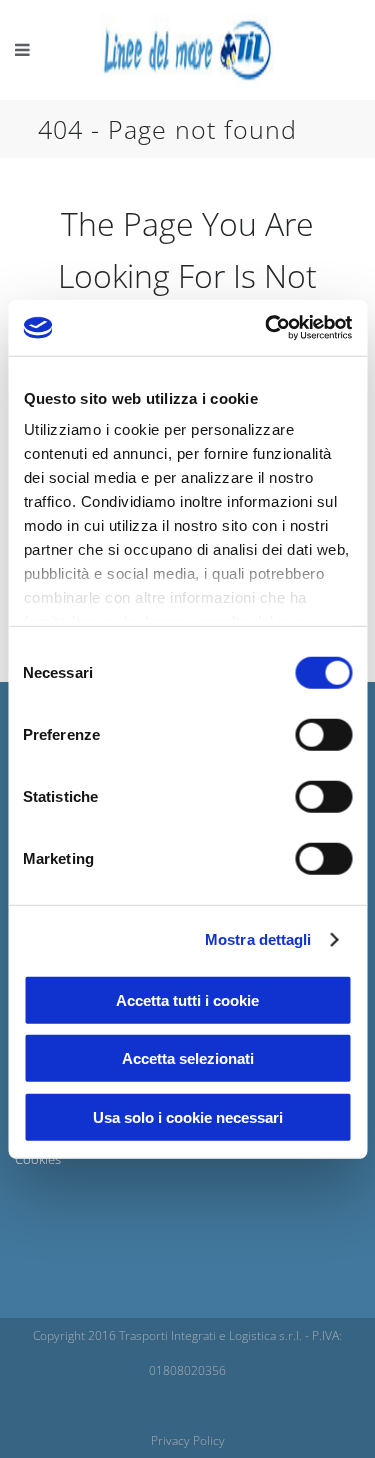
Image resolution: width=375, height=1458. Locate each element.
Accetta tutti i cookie (187, 999)
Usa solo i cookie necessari (188, 1116)
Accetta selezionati (188, 1058)
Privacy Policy (188, 1440)
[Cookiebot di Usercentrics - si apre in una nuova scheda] (267, 328)
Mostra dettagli (258, 939)
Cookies (38, 1159)
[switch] (323, 734)
